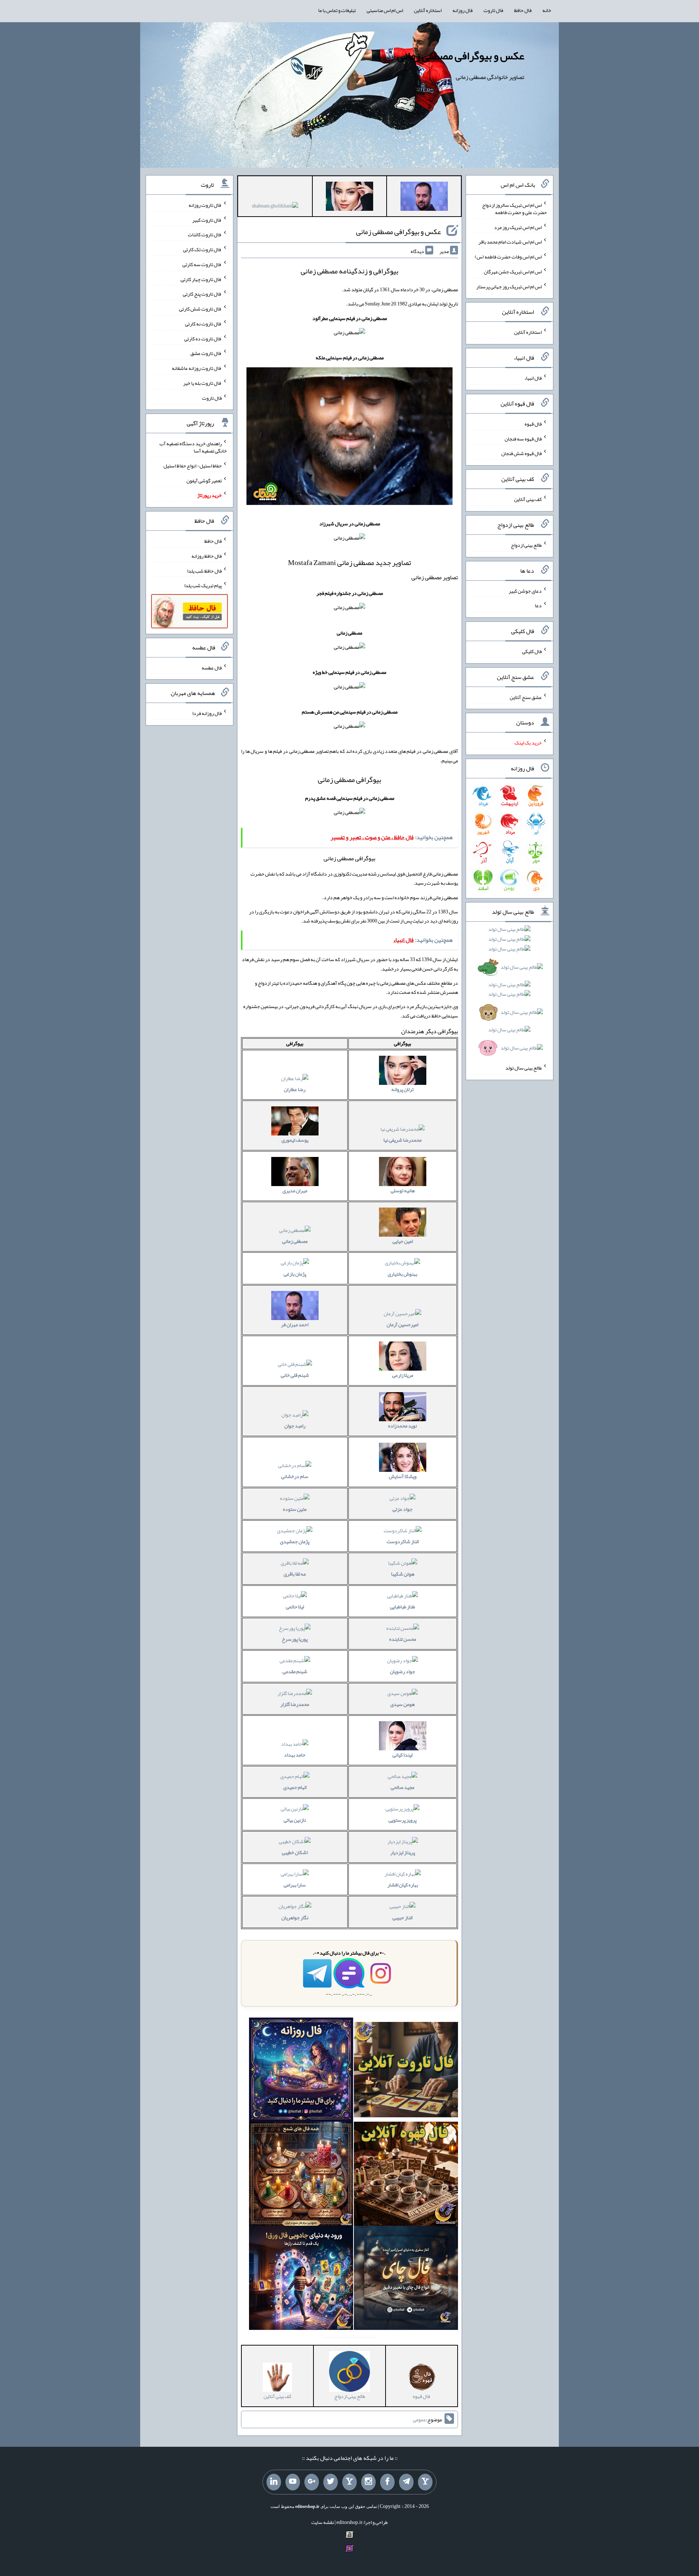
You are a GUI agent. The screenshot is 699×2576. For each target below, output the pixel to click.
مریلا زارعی (403, 1375)
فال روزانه (463, 10)
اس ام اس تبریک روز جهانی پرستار (509, 286)
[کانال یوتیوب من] (293, 2482)
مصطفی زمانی (295, 1241)
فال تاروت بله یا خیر (202, 383)
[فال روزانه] (301, 2071)
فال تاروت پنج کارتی (202, 294)
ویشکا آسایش (403, 1476)
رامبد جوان (295, 1426)
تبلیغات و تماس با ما (337, 10)
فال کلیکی (532, 651)
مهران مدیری (295, 1190)
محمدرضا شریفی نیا (402, 1140)
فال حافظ (523, 10)
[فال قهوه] (406, 2175)
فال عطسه (212, 667)
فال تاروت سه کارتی (202, 264)
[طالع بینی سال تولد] (510, 991)
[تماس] (349, 2482)
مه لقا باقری (295, 1574)
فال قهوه (533, 424)
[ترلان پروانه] (349, 198)
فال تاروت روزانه (205, 205)
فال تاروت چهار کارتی (201, 279)
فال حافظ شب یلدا (204, 570)
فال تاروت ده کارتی (203, 338)
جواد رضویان (402, 1671)
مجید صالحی (402, 1787)
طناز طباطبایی (402, 1607)
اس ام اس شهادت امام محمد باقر (510, 242)
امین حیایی (403, 1241)
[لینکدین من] (274, 2482)
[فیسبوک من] (387, 2482)
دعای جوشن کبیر (525, 590)
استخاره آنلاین (428, 10)
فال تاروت (493, 10)
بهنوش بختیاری (402, 1274)
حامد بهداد (295, 1755)
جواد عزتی (402, 1509)
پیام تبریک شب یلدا (203, 585)
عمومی (419, 2419)
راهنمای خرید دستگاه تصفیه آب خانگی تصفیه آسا (193, 447)
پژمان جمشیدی (295, 1541)
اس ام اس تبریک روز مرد (518, 227)
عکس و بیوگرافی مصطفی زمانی (461, 56)
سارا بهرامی (295, 1885)
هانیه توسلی (403, 1190)
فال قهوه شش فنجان (522, 453)
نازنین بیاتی (295, 1820)
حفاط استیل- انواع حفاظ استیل (193, 466)
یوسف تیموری (295, 1140)
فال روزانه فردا (207, 713)
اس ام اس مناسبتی (385, 10)
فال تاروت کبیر (207, 220)
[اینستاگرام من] (368, 2482)
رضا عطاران (295, 1089)
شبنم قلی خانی (295, 1375)
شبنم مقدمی (295, 1671)
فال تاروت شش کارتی (200, 309)
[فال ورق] (301, 2279)
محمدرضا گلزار (295, 1704)
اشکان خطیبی (295, 1852)
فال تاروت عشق (206, 353)
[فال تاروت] (406, 2071)
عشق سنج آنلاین (526, 697)
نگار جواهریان (295, 1917)
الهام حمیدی (295, 1787)
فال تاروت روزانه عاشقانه (197, 368)
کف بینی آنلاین (528, 499)
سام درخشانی (295, 1476)
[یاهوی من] (425, 2482)
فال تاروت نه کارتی (203, 324)
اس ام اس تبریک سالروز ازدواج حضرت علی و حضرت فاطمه (514, 209)
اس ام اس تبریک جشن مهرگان (513, 272)
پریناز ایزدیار (403, 1852)
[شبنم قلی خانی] (275, 207)
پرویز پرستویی (402, 1820)
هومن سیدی (402, 1704)
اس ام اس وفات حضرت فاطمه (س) (508, 257)
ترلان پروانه (402, 1089)
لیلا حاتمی (295, 1607)
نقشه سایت (323, 2522)
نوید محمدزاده (402, 1426)
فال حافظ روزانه (207, 556)
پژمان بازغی (295, 1274)
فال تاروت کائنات (205, 234)
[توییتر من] (331, 2482)
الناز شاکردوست (403, 1541)
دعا (538, 605)
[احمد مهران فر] (424, 198)
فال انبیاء (533, 378)
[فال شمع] (301, 2175)
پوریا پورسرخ (295, 1639)
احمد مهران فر (295, 1324)
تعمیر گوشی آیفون (204, 480)
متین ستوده (295, 1509)
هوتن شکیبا (403, 1574)
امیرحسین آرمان (402, 1324)
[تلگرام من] (406, 2482)
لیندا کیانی (402, 1755)
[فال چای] (406, 2279)
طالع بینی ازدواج (526, 545)
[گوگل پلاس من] (312, 2482)
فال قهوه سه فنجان (523, 438)
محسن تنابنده (403, 1639)
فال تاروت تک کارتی (202, 249)
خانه (547, 10)
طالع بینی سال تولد (524, 1068)
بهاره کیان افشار (403, 1885)
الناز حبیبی (402, 1917)
